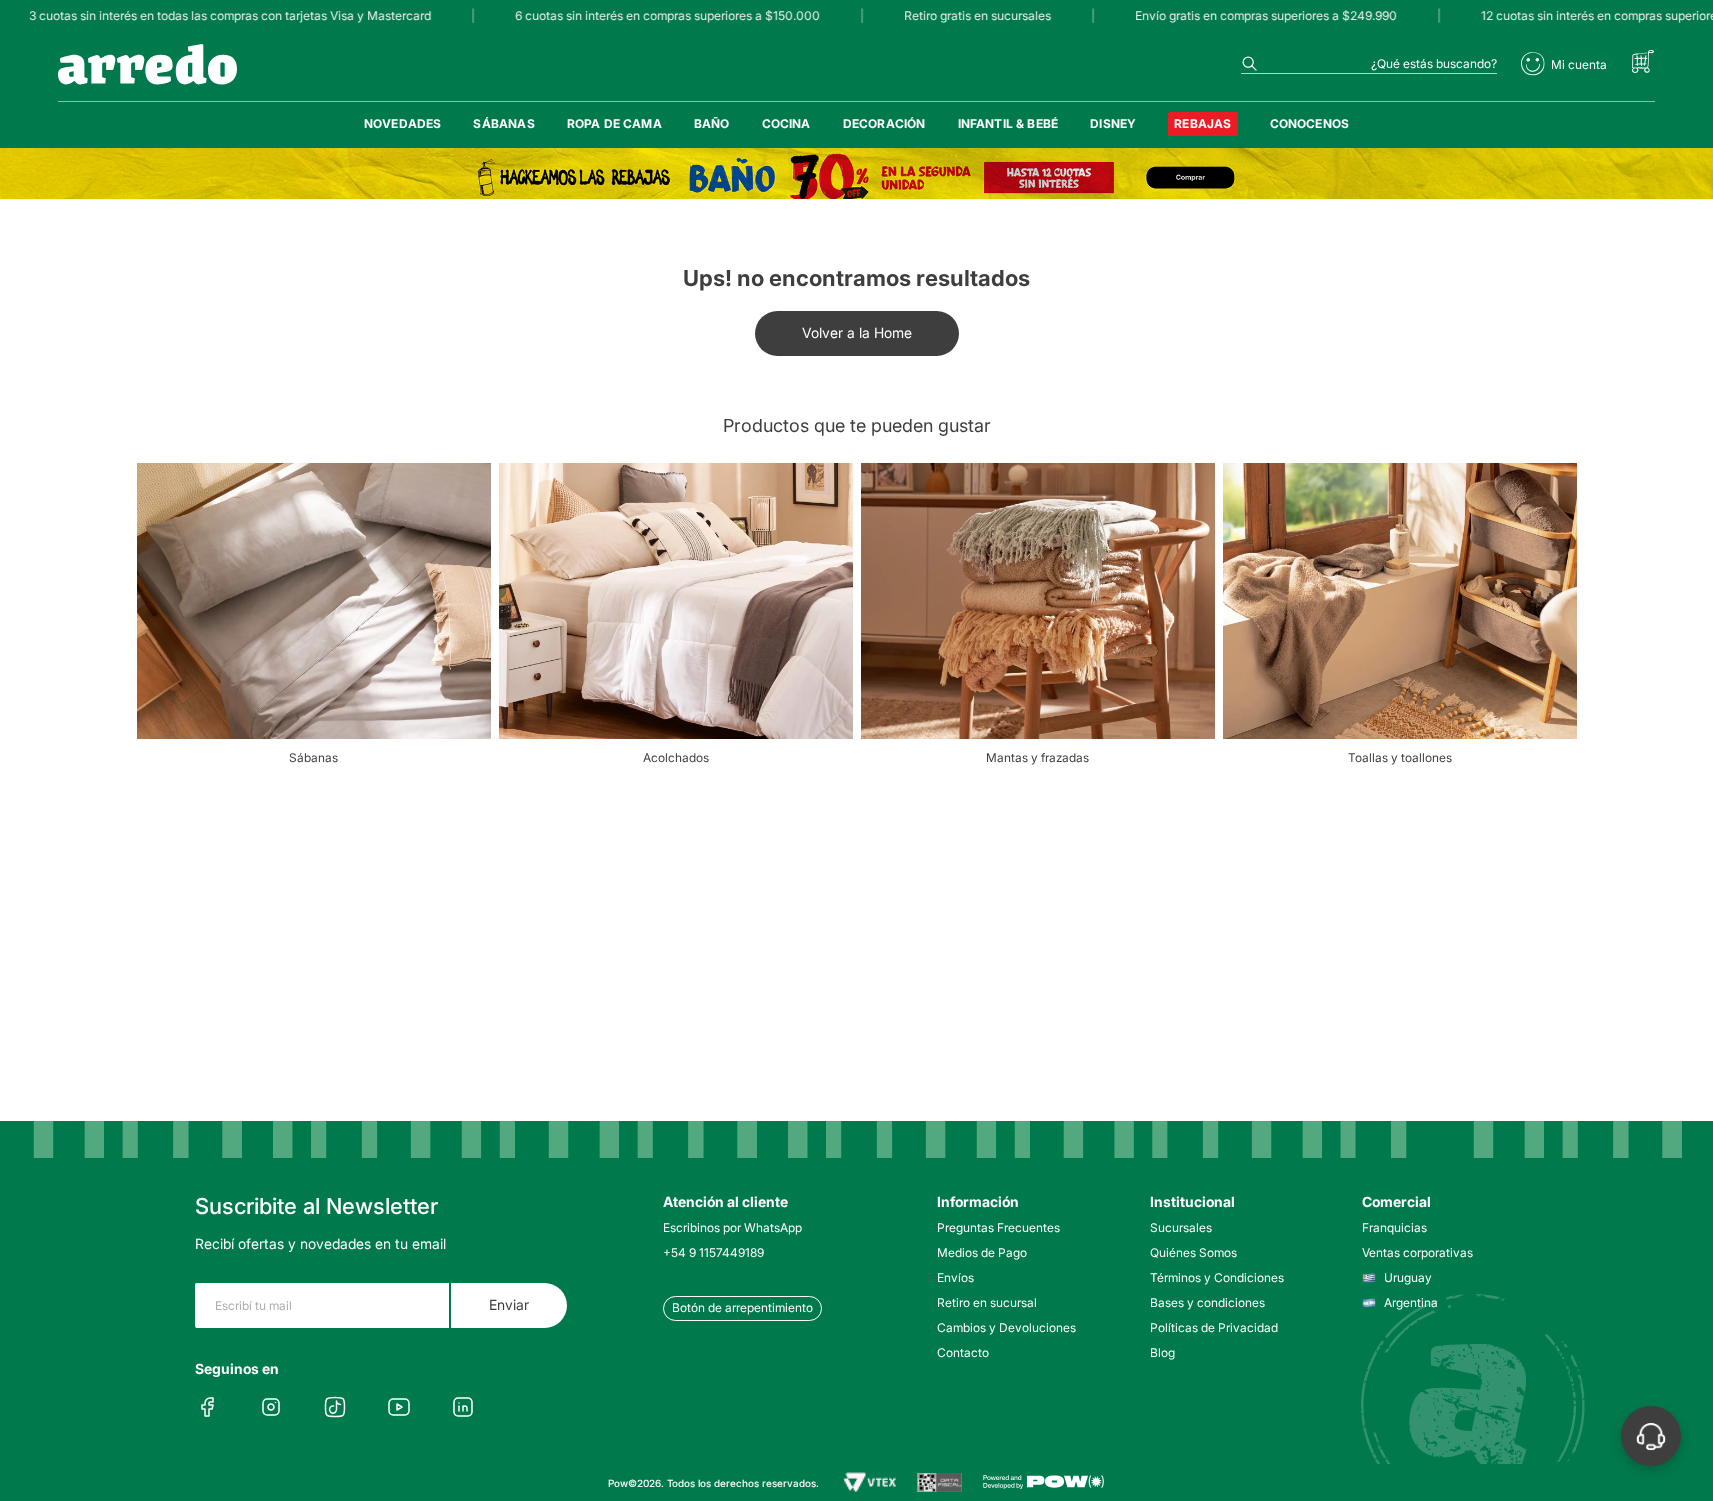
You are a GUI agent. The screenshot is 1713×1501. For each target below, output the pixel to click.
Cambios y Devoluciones (1006, 1327)
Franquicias (1394, 1227)
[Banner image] (856, 177)
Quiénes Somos (1193, 1252)
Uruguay (1408, 1277)
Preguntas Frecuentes (998, 1227)
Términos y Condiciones (1217, 1277)
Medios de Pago (982, 1252)
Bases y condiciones (1207, 1302)
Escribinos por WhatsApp (732, 1227)
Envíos (955, 1277)
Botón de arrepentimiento (742, 1307)
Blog (1162, 1352)
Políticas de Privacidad (1214, 1327)
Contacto (963, 1352)
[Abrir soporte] (1651, 1436)
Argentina (1411, 1302)
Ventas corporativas (1417, 1252)
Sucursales (1181, 1227)
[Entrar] (1564, 64)
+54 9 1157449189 (713, 1252)
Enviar (509, 1304)
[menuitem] (403, 124)
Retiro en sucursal (987, 1302)
